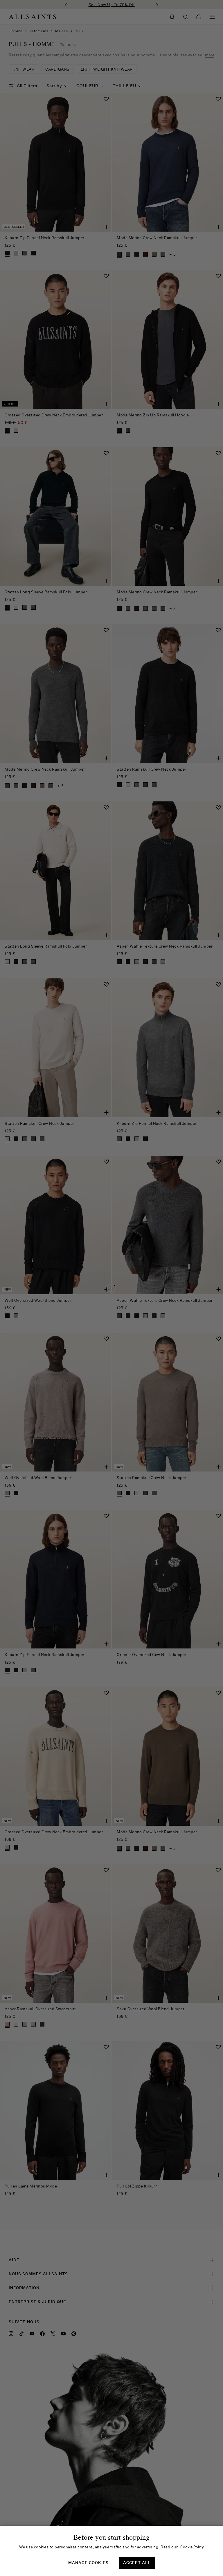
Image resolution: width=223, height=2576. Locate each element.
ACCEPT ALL (137, 2563)
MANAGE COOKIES (88, 2563)
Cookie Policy (192, 2547)
